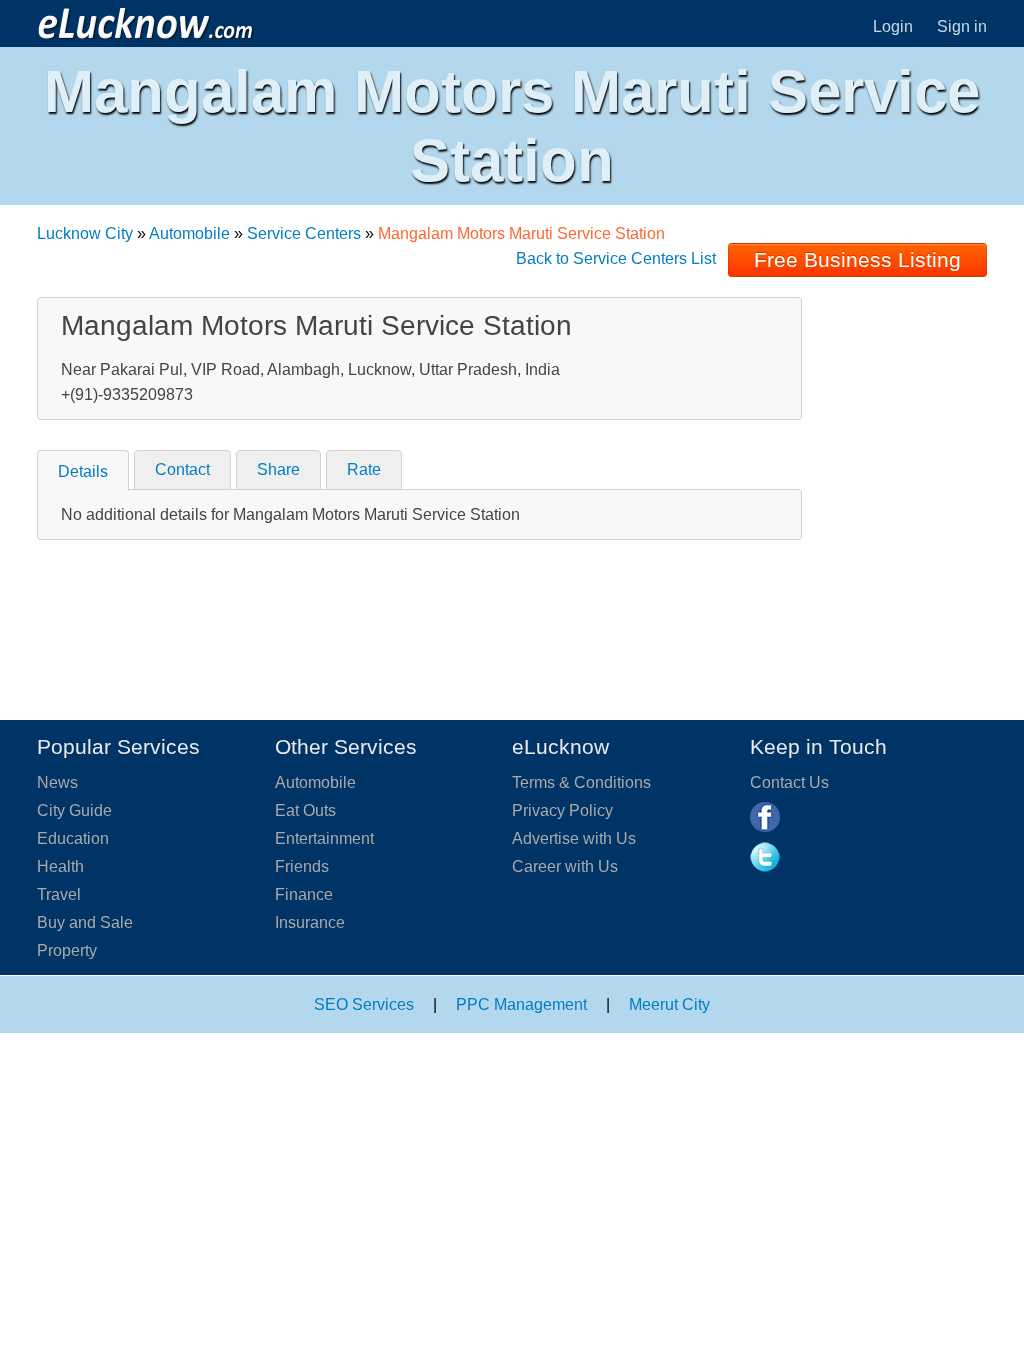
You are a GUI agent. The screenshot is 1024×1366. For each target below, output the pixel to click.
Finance (304, 894)
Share (278, 469)
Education (73, 838)
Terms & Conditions (581, 782)
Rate (364, 469)
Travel (59, 894)
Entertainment (324, 838)
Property (67, 950)
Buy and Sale (85, 922)
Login (893, 26)
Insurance (310, 922)
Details (83, 471)
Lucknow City (85, 233)
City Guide (74, 810)
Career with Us (565, 866)
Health (60, 866)
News (57, 782)
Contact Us (789, 782)
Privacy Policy (562, 810)
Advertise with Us (574, 838)
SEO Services (364, 1004)
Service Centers (304, 233)
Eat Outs (305, 810)
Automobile (189, 233)
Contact (182, 469)
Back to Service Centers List (616, 258)
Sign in (962, 26)
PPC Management (521, 1004)
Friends (302, 866)
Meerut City (669, 1004)
